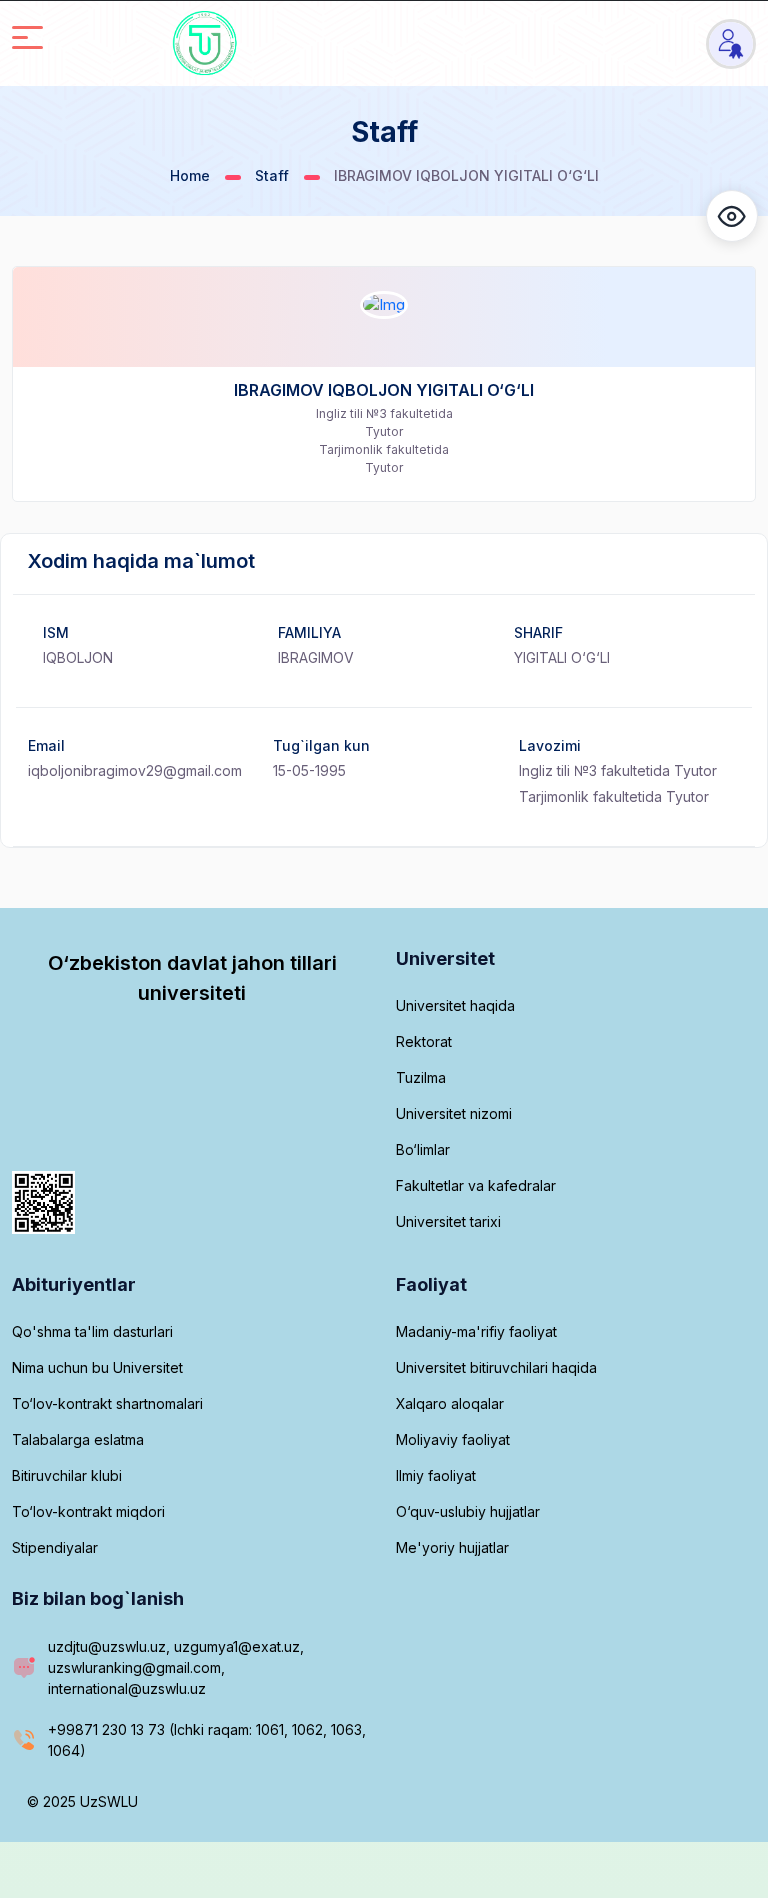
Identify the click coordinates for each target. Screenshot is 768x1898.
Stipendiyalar (55, 1547)
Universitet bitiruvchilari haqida (496, 1367)
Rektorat (424, 1041)
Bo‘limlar (423, 1149)
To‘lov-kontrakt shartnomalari (107, 1403)
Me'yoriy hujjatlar (452, 1547)
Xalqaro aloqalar (450, 1403)
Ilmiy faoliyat (436, 1475)
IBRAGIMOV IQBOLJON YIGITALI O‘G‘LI (384, 390)
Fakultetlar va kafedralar (476, 1185)
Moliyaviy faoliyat (453, 1439)
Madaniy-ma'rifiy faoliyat (476, 1331)
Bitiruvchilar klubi (67, 1475)
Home (190, 175)
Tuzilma (421, 1077)
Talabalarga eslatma (78, 1439)
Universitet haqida (455, 1005)
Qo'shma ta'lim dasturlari (92, 1331)
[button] (732, 216)
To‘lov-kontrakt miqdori (88, 1511)
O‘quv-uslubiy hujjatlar (468, 1511)
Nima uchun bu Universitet (97, 1367)
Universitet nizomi (454, 1113)
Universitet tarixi (448, 1221)
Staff (272, 175)
